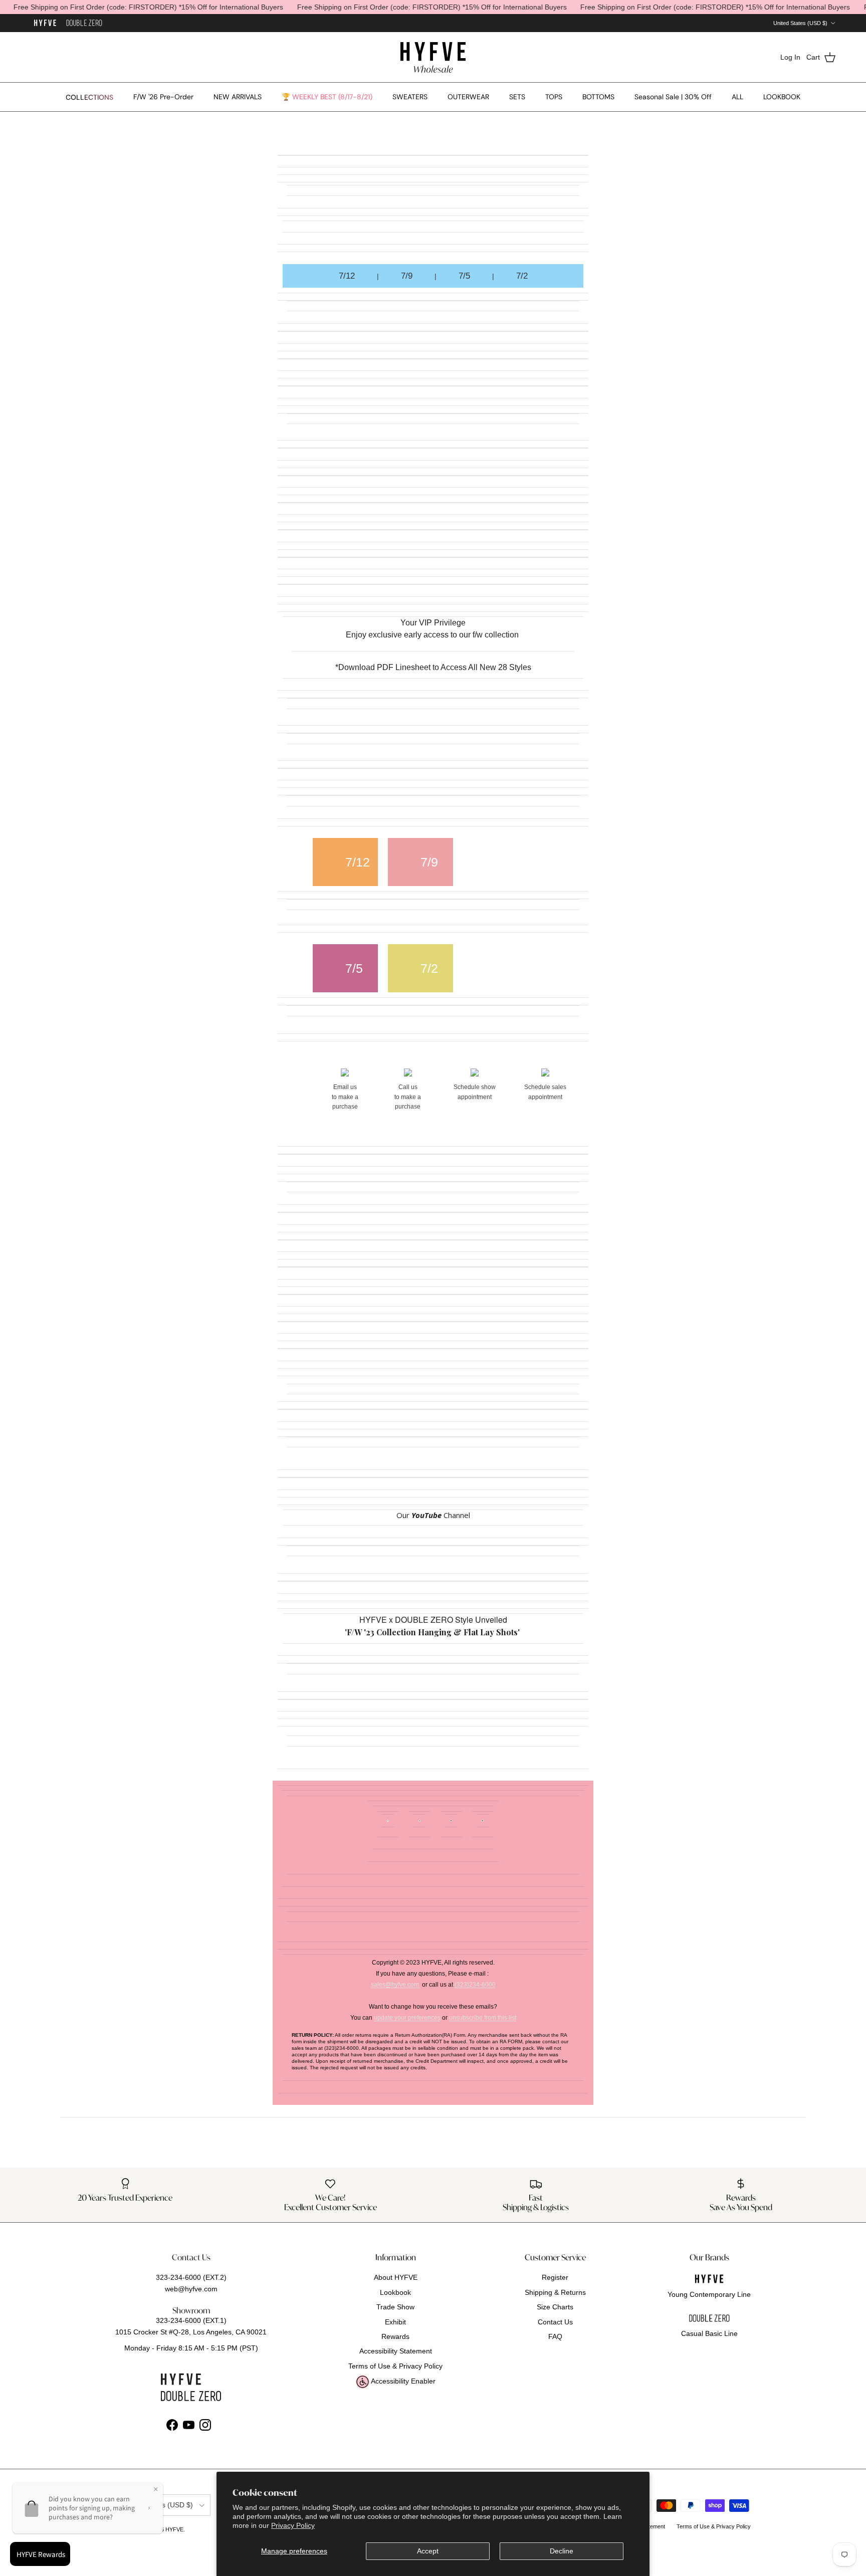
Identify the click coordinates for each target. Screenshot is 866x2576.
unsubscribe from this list (483, 2018)
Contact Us (555, 2322)
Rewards (395, 2336)
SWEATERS (410, 97)
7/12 (347, 276)
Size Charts (555, 2307)
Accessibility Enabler (402, 2381)
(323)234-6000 (475, 1985)
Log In (790, 57)
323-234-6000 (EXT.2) (191, 2277)
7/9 (407, 276)
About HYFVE (396, 2277)
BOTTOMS (598, 97)
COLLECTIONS (89, 97)
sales (378, 1985)
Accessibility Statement (396, 2351)
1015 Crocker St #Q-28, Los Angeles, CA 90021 (191, 2332)
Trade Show (395, 2307)
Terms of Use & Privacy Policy (395, 2366)
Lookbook (395, 2292)
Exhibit (395, 2322)
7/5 (464, 276)
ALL (737, 97)
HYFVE (174, 2529)
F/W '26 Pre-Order (163, 97)
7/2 (522, 276)
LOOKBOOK (782, 97)
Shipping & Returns (555, 2292)
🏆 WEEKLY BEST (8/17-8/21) (327, 97)
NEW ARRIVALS (238, 97)
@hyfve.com (403, 1985)
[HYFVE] (433, 57)
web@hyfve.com (191, 2289)
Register (555, 2277)
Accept (428, 2551)
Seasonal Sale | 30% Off (673, 97)
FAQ (555, 2336)
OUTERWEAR (468, 97)
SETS (517, 97)
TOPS (554, 97)
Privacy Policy (293, 2525)
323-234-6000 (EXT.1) (191, 2320)
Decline (562, 2551)
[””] (84, 23)
